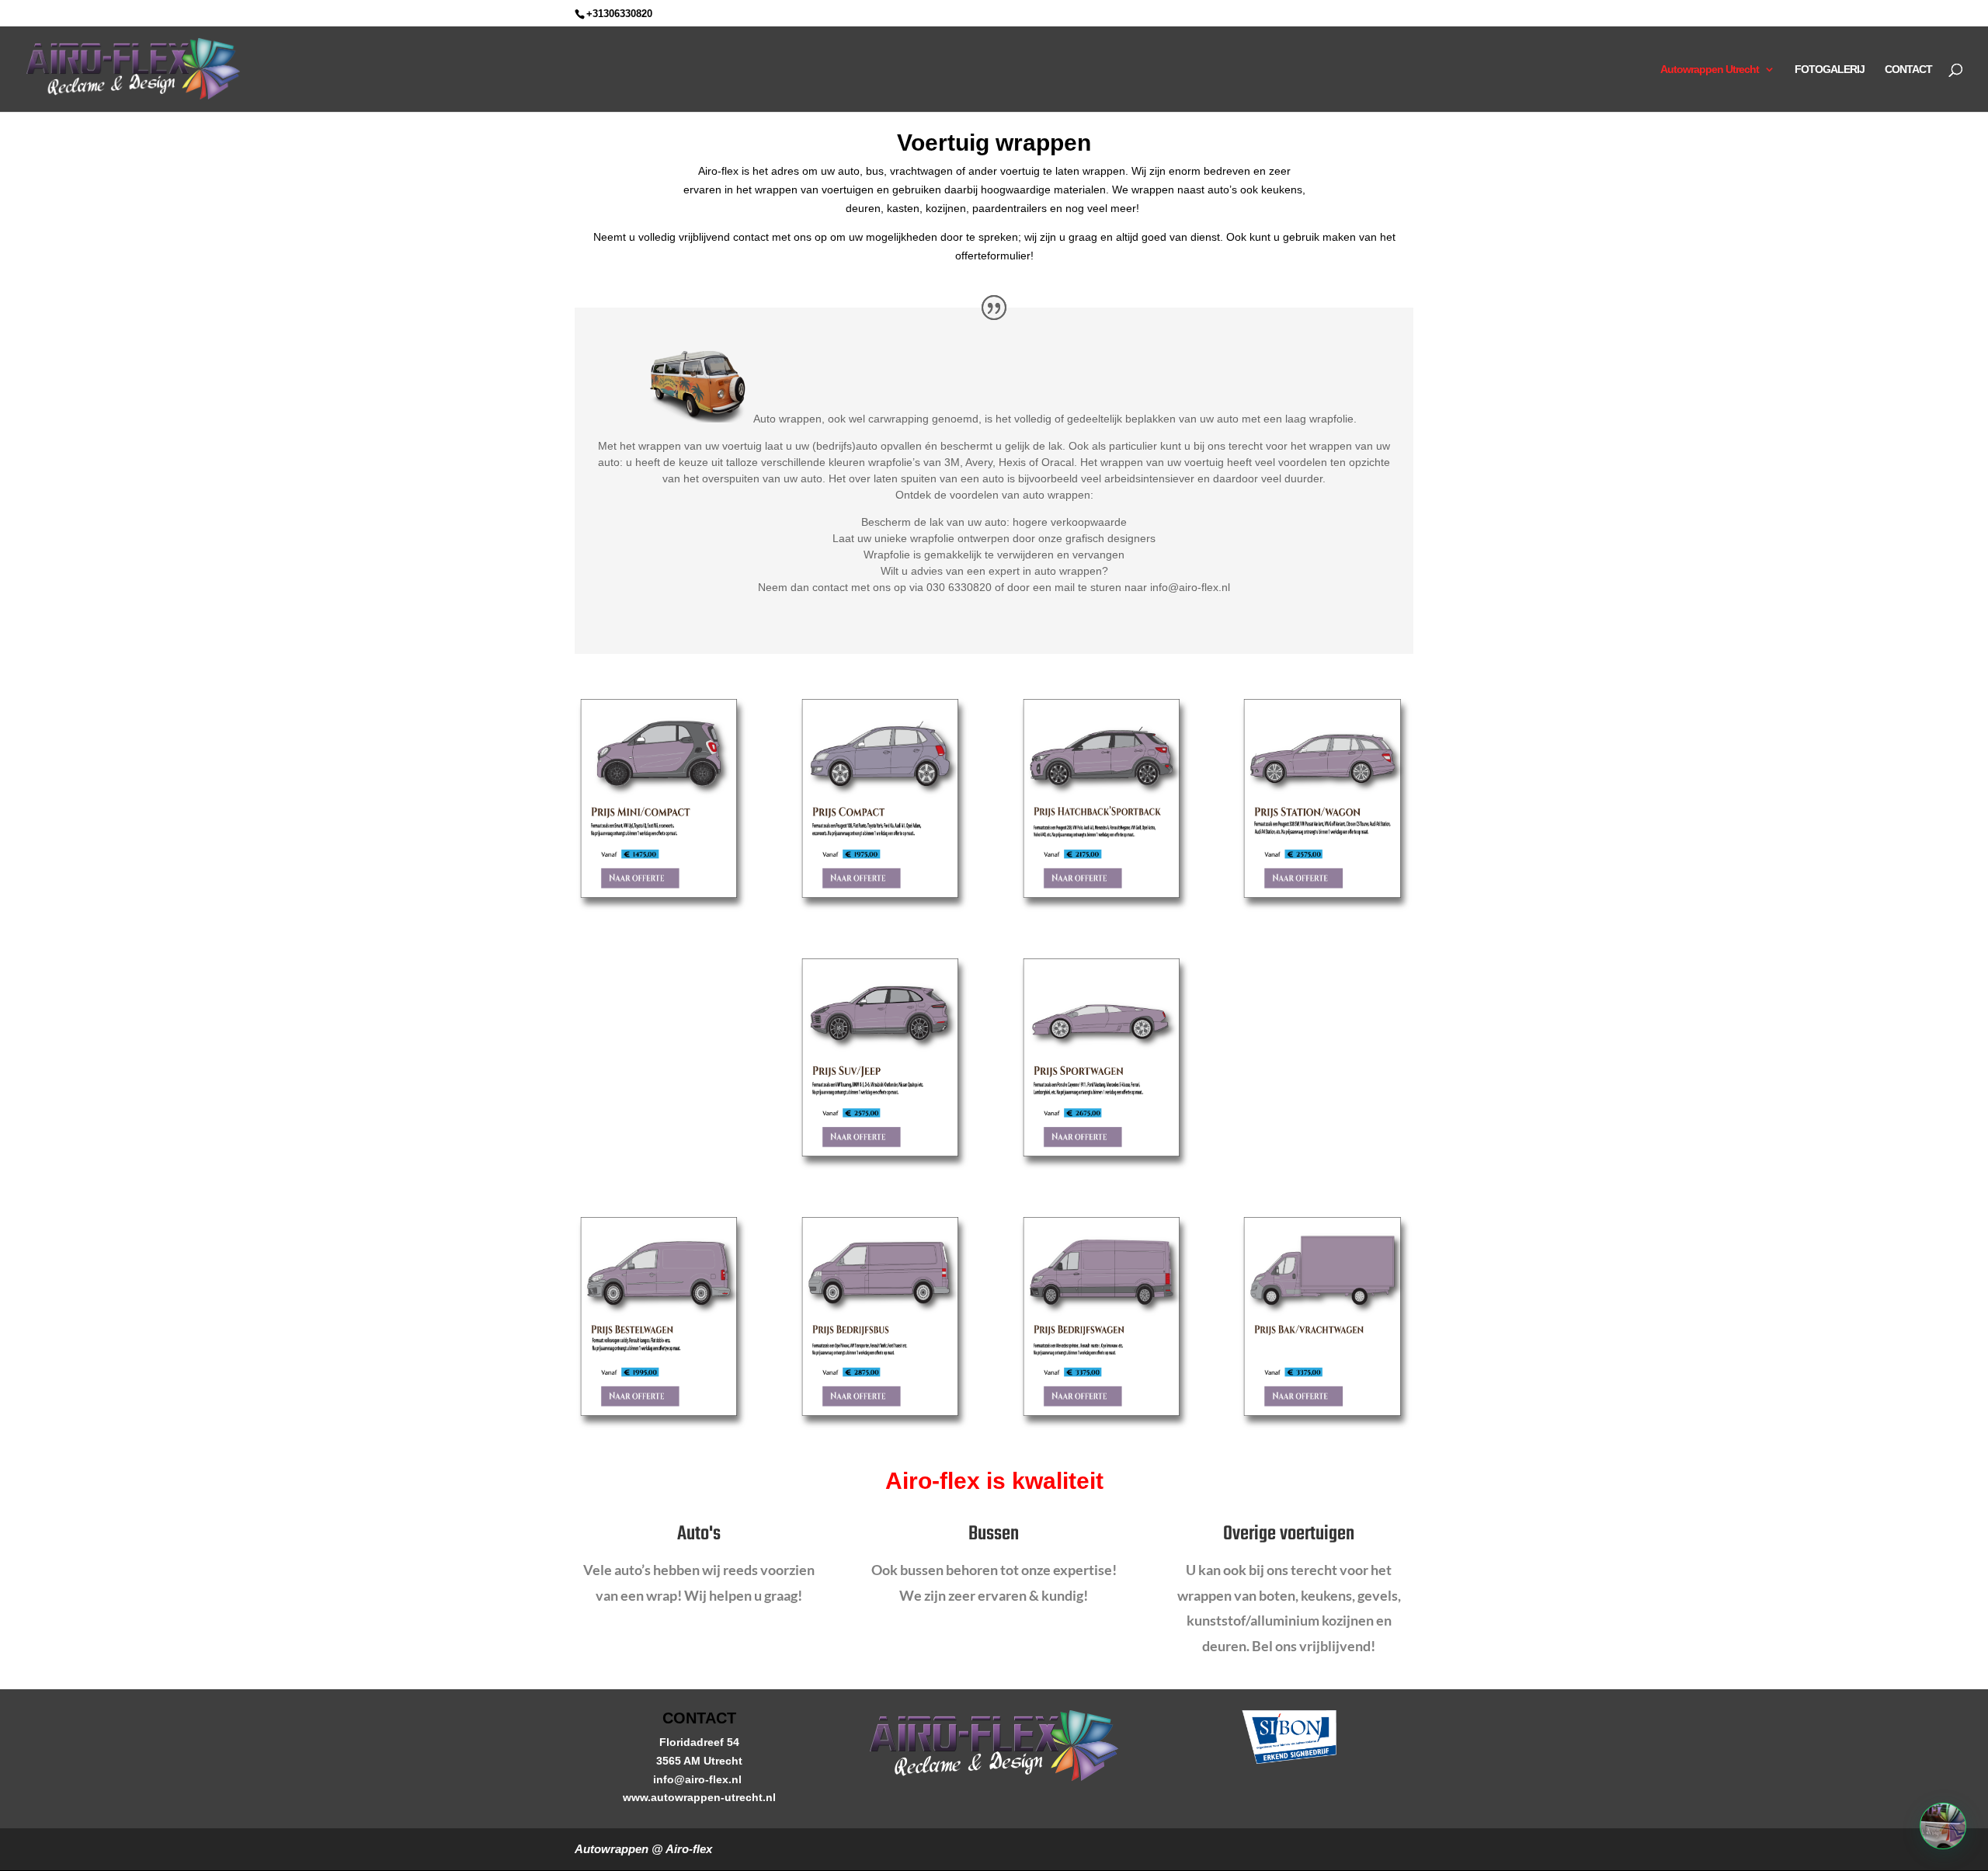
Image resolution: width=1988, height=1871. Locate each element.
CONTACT (1908, 70)
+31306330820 (619, 14)
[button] (1943, 1826)
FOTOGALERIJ (1830, 70)
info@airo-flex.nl (699, 1779)
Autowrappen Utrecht (1710, 70)
